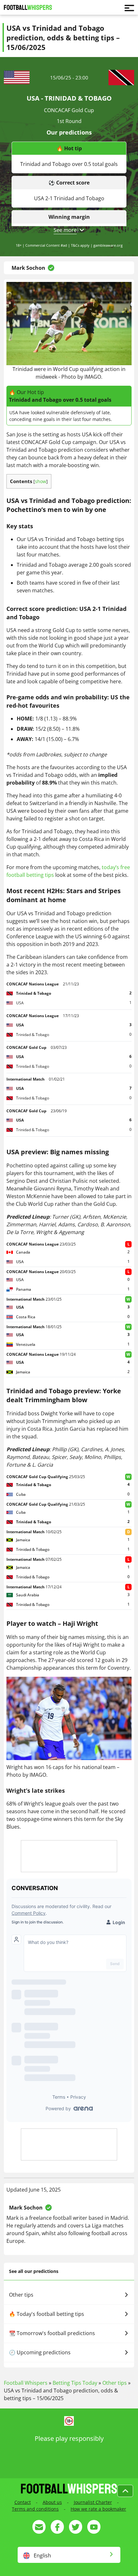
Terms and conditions (35, 2509)
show (41, 481)
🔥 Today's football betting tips (47, 2314)
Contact (23, 2502)
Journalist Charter (93, 2502)
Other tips (21, 2295)
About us (52, 2502)
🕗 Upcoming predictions (40, 2352)
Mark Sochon (28, 268)
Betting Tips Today (75, 2383)
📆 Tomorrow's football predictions (52, 2333)
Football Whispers (26, 2383)
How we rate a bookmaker (98, 2509)
